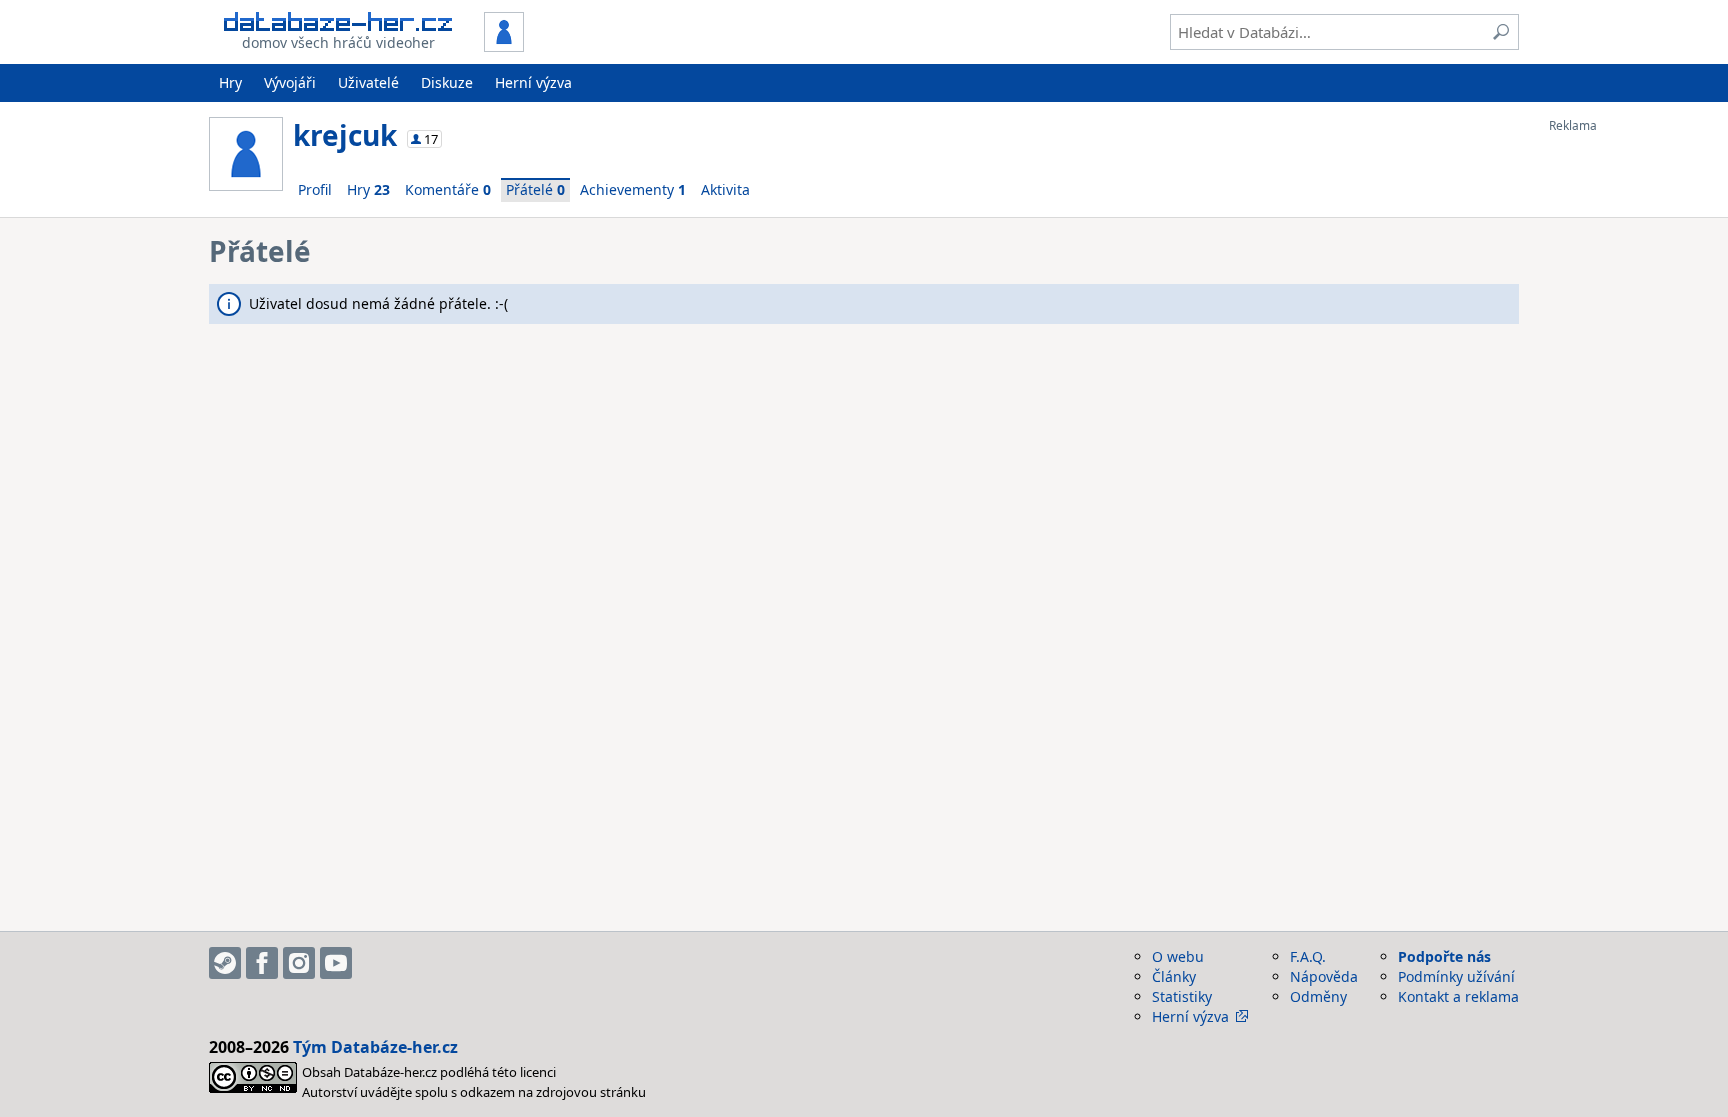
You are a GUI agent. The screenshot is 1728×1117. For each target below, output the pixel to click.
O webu (1178, 956)
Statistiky (1182, 996)
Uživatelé (368, 82)
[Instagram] (299, 963)
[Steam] (225, 963)
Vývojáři (290, 82)
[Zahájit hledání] (1501, 32)
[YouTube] (336, 963)
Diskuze (447, 82)
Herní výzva (533, 82)
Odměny (1318, 996)
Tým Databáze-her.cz (375, 1047)
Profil (315, 189)
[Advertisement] (1629, 433)
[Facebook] (262, 963)
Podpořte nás (1444, 956)
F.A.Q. (1308, 956)
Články (1174, 976)
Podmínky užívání (1456, 976)
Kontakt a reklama (1458, 996)
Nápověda (1324, 976)
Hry (230, 82)
